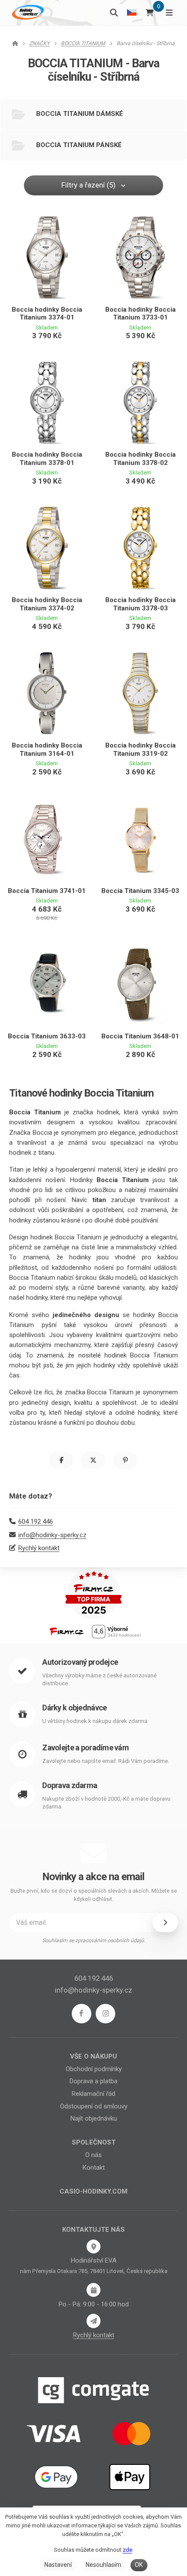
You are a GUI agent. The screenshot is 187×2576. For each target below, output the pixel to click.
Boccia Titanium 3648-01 (140, 1036)
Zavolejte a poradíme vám (85, 1748)
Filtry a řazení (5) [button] (88, 185)
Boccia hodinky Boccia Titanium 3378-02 (140, 459)
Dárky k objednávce (74, 1708)
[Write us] (93, 2321)
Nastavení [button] (58, 2565)
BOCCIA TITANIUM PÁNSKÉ (79, 145)
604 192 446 (36, 1522)
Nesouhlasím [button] (104, 2565)
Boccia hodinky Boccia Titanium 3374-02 (47, 604)
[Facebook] (82, 2014)
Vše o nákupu (93, 2056)
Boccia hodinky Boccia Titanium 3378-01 (47, 459)
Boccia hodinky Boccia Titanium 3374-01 (47, 314)
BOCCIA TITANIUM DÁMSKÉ (80, 114)
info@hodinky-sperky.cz (52, 1535)
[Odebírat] (165, 1923)
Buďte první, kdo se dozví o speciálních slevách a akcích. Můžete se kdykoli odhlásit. (94, 1895)
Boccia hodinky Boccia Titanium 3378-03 (140, 604)
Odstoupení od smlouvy (94, 2106)
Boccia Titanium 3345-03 (140, 891)
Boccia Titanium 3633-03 (47, 1036)
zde (127, 2550)
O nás (93, 2155)
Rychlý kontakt (39, 1548)
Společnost (94, 2142)
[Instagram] (105, 2014)
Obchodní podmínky (94, 2069)
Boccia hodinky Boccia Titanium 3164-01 (47, 749)
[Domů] (27, 12)
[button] (62, 1460)
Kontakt (94, 2168)
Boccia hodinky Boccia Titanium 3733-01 (140, 314)
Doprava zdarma (70, 1785)
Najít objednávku (94, 2118)
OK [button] (139, 2565)
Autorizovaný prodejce (80, 1662)
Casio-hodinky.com (93, 2191)
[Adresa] (93, 2247)
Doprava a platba (93, 2081)
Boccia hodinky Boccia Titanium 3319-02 (140, 749)
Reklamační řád (93, 2094)
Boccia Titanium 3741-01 (47, 891)
